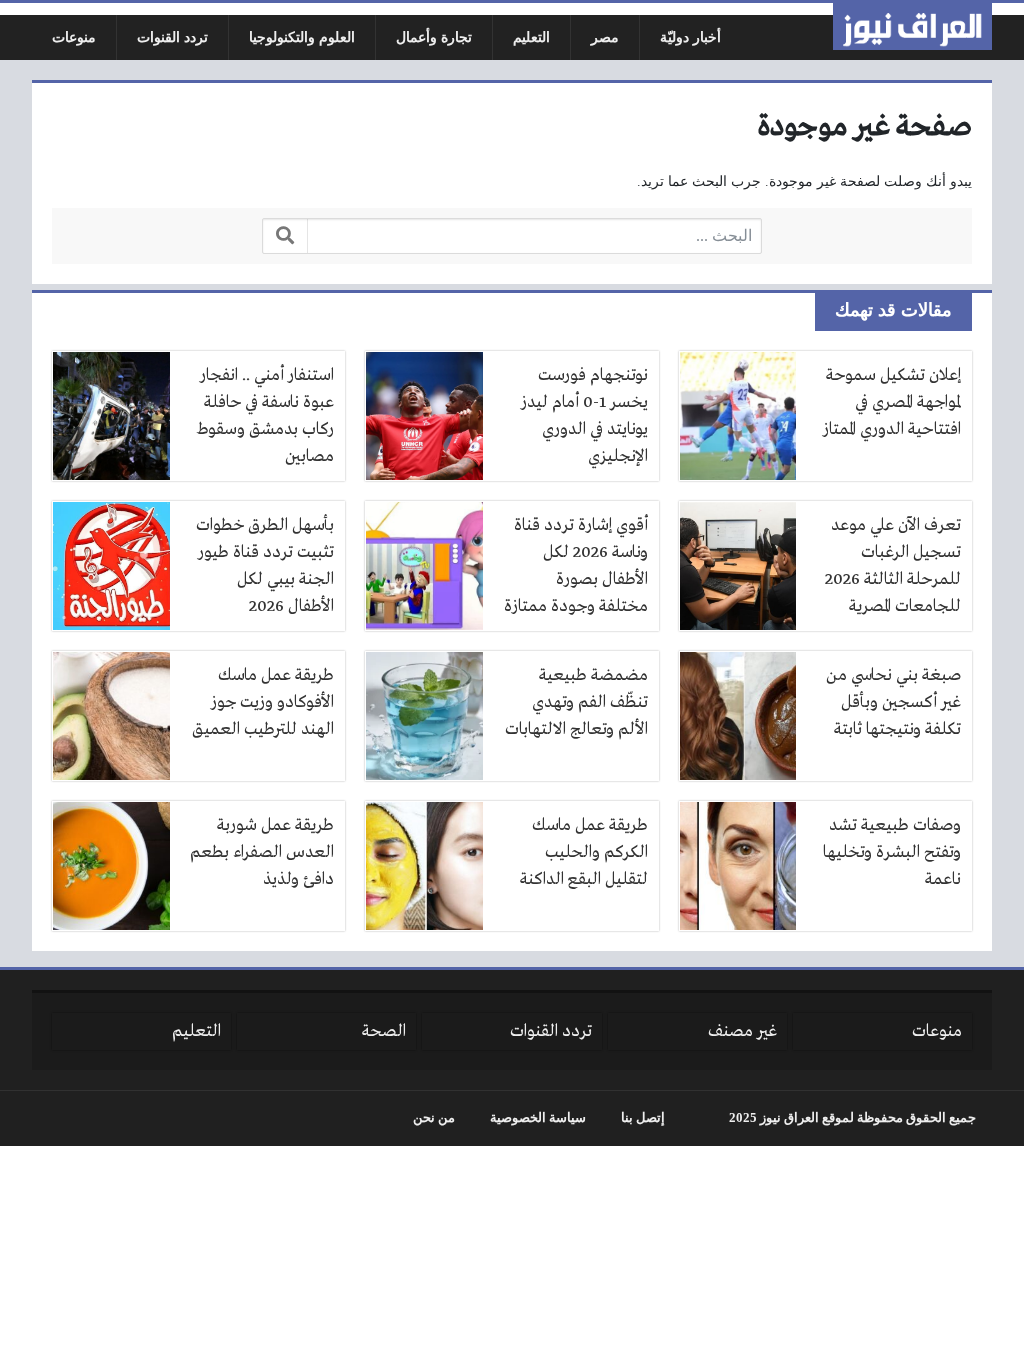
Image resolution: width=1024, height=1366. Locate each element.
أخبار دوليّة (690, 37)
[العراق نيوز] (912, 26)
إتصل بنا (643, 1118)
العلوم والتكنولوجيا (302, 37)
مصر (605, 37)
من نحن (434, 1118)
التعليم (531, 37)
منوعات (74, 37)
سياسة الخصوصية (538, 1118)
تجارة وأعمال (434, 37)
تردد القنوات (172, 37)
